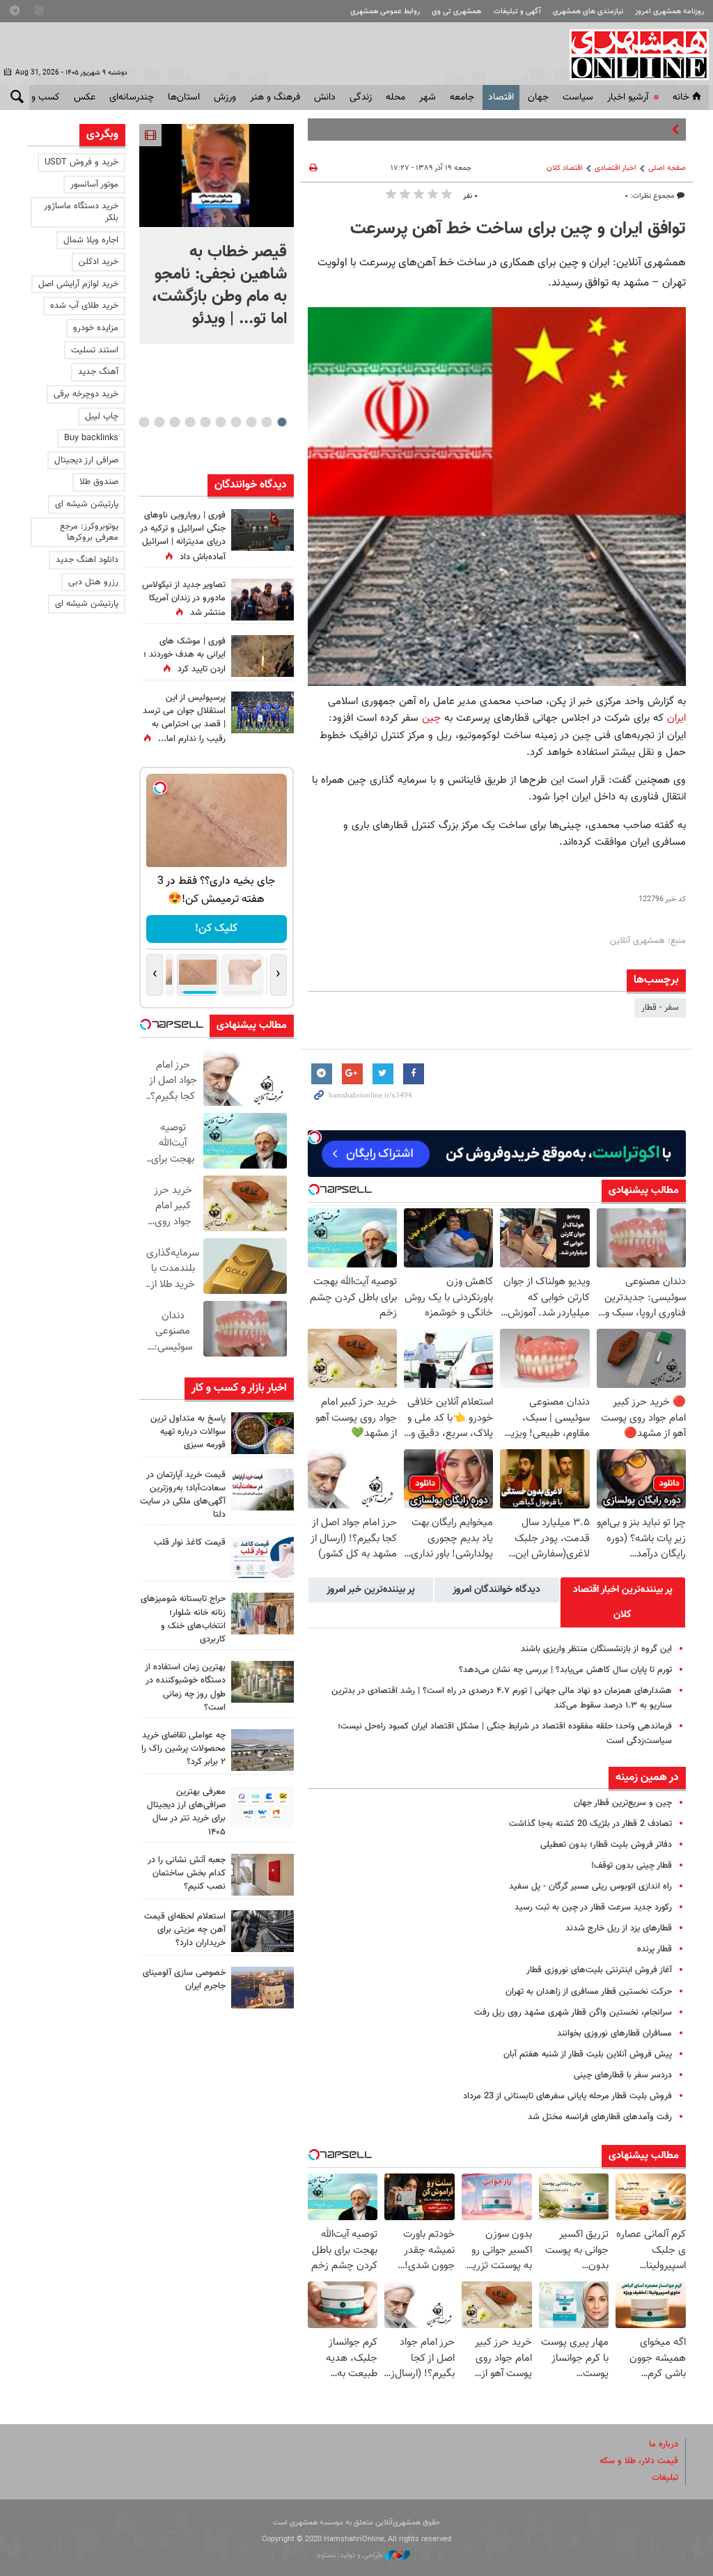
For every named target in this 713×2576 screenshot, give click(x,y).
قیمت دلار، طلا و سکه (639, 2461)
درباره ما (664, 2444)
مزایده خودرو (96, 328)
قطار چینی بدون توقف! (632, 1866)
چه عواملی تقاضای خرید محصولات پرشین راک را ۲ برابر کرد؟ (183, 1749)
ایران (676, 718)
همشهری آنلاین (632, 54)
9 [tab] (159, 422)
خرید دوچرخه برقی (86, 394)
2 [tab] (266, 422)
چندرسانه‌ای (132, 97)
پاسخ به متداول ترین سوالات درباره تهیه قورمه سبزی (188, 1432)
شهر (428, 97)
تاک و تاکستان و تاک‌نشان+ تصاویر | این (597, 130)
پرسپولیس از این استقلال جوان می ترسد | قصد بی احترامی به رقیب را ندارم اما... (184, 719)
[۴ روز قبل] (263, 1806)
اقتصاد (501, 97)
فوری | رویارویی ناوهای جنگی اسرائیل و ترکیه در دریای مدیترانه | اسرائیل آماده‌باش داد (183, 536)
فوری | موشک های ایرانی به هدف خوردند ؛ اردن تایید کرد (185, 655)
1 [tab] (282, 422)
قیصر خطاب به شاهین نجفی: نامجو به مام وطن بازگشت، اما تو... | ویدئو (219, 286)
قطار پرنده (655, 1949)
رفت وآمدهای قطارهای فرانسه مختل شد (600, 2117)
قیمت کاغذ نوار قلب (190, 1543)
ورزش (225, 97)
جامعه (462, 97)
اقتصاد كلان (565, 168)
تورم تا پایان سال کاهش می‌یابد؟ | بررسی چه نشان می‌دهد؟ (565, 1670)
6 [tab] (205, 422)
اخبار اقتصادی (616, 168)
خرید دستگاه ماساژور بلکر (81, 212)
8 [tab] (174, 422)
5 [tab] (220, 422)
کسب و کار (39, 97)
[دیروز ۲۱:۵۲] (263, 530)
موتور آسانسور (94, 185)
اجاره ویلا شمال (91, 240)
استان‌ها (184, 97)
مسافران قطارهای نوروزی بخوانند (614, 2034)
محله (395, 97)
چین (431, 718)
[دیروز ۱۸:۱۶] (263, 600)
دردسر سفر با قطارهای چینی (623, 2075)
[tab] (623, 1602)
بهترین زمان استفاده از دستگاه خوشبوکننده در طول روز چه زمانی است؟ (185, 1687)
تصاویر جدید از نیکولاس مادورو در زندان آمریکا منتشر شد (184, 599)
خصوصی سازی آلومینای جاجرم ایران (184, 1980)
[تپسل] (315, 1137)
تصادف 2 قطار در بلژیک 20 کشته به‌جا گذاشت (590, 1824)
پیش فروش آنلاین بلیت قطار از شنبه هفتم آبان (588, 2054)
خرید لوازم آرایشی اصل (78, 284)
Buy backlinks (91, 438)
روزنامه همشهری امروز (669, 11)
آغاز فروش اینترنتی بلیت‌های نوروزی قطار (599, 1970)
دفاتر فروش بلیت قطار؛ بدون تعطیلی (606, 1845)
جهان (538, 97)
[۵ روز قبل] (263, 1931)
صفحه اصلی (667, 168)
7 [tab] (190, 422)
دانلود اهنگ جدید (87, 560)
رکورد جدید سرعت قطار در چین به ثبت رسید (593, 1907)
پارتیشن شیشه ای (87, 504)
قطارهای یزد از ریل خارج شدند (619, 1928)
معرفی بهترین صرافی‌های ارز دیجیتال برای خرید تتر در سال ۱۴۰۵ (186, 1812)
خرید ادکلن (99, 262)
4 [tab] (236, 422)
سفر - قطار (660, 1008)
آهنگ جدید (98, 372)
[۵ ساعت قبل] (263, 712)
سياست (578, 97)
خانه (681, 97)
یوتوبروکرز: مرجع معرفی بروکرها (89, 532)
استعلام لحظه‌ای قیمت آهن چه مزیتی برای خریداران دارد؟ (185, 1930)
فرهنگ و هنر (275, 97)
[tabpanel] (217, 234)
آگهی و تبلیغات (517, 11)
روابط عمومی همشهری (385, 11)
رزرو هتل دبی (93, 582)
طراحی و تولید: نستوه (351, 2555)
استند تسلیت (95, 350)
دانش (325, 97)
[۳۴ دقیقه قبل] (217, 175)
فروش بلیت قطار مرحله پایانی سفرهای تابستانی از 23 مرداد (567, 2096)
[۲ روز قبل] (263, 1557)
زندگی (361, 97)
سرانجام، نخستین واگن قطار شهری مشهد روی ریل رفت (573, 2013)
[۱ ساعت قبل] (263, 1433)
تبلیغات (665, 2478)
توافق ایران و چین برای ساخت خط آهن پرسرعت (518, 229)
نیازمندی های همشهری (588, 11)
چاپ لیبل (102, 416)
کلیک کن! (216, 929)
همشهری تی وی (456, 11)
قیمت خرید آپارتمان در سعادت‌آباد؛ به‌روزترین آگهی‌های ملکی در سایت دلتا (183, 1495)
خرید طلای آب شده (84, 306)
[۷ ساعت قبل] (263, 656)
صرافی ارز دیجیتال (86, 460)
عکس (85, 97)
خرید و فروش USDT (81, 162)
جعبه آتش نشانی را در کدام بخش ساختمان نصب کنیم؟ (187, 1873)
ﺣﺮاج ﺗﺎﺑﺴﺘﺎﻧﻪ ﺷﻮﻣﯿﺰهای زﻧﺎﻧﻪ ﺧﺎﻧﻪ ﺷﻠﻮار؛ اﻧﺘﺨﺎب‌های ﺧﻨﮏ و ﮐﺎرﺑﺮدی (183, 1619)
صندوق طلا (99, 482)
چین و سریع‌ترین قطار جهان (623, 1803)
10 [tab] (144, 422)
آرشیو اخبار (628, 97)
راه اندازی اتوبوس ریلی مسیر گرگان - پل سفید (590, 1887)
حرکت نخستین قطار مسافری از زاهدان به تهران (589, 1992)
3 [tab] (251, 422)
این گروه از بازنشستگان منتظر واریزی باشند (595, 1649)
